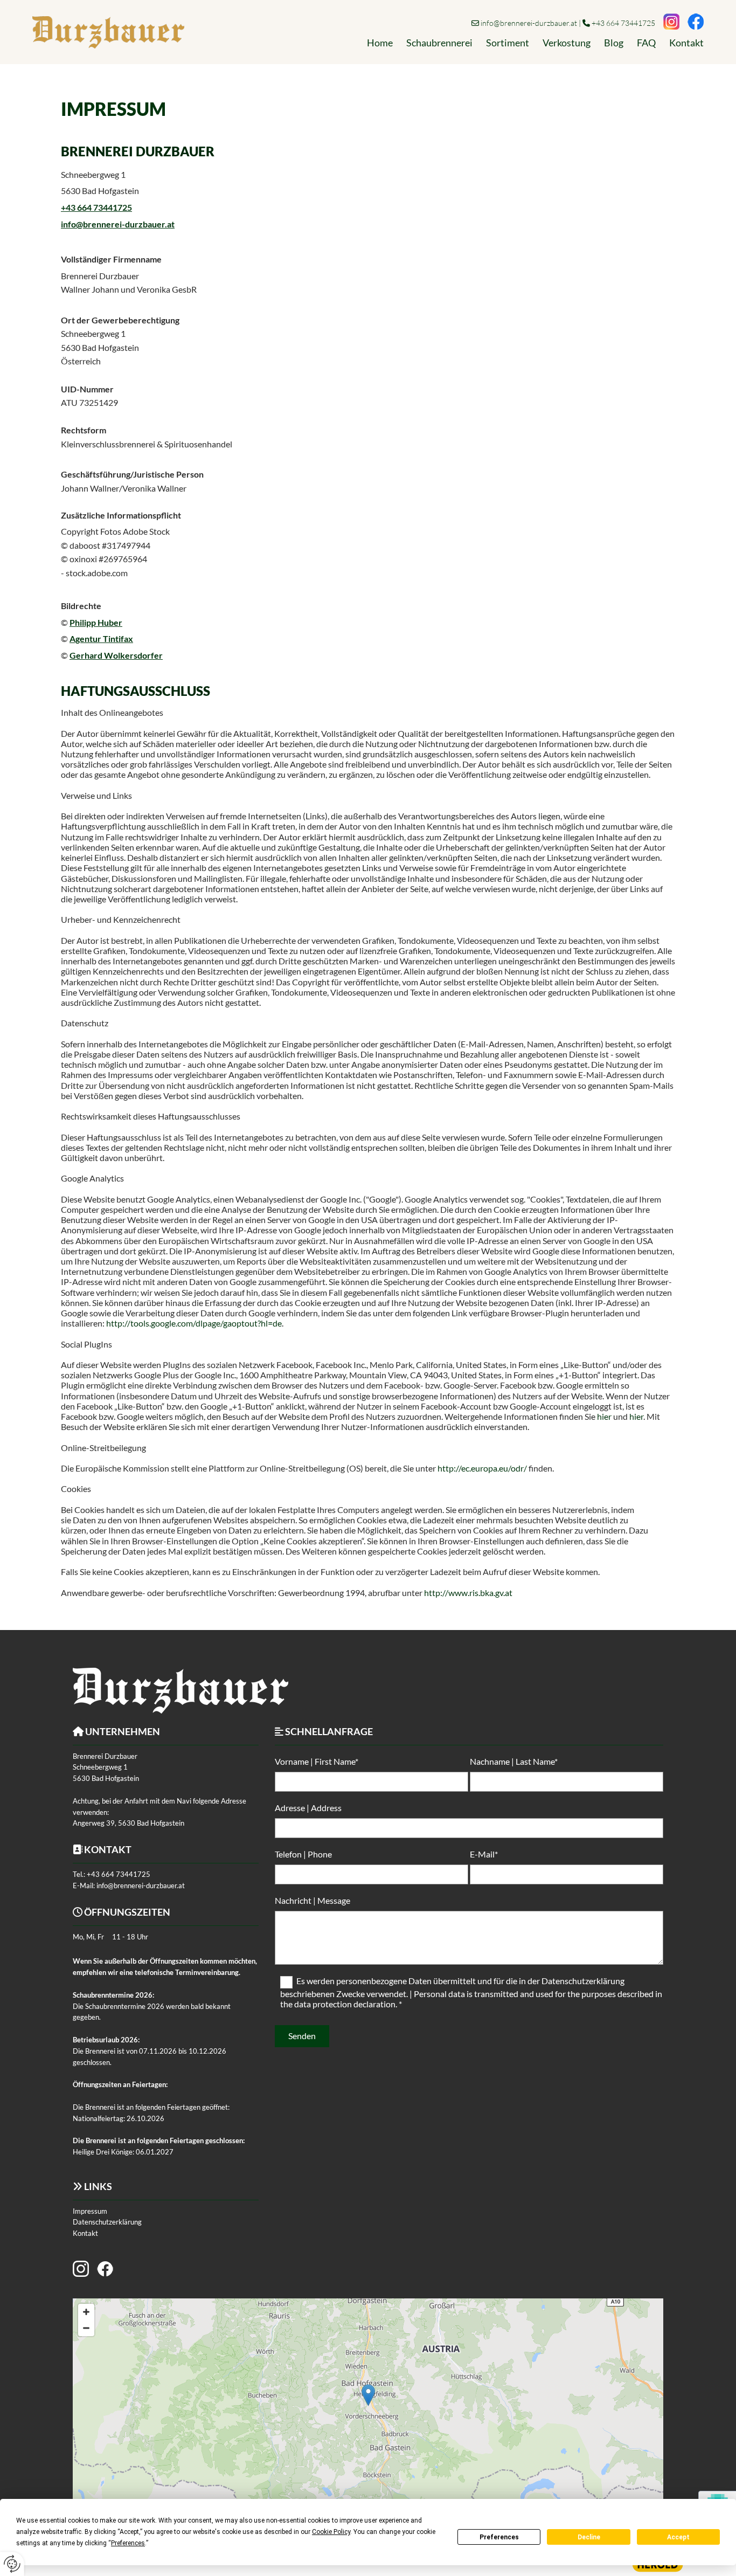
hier (604, 1416)
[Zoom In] (86, 2312)
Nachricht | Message (313, 1900)
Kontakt (686, 43)
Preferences (499, 2537)
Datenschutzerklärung (107, 2222)
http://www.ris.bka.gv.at (468, 1593)
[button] (368, 2395)
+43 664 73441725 (623, 23)
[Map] (368, 2406)
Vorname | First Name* (317, 1761)
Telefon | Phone (303, 1854)
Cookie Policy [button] (331, 2532)
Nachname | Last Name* (514, 1761)
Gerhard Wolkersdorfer (116, 655)
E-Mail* (484, 1854)
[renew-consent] (12, 2564)
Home (380, 43)
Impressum (90, 2211)
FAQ (646, 43)
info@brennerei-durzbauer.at (529, 23)
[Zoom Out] (86, 2328)
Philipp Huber (96, 622)
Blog (614, 43)
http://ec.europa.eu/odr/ (482, 1468)
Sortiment (508, 43)
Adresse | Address (308, 1808)
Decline (589, 2537)
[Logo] (108, 32)
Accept (678, 2537)
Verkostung (567, 43)
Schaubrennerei (439, 43)
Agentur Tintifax (101, 638)
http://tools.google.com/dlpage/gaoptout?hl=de (194, 1323)
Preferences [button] (128, 2543)
